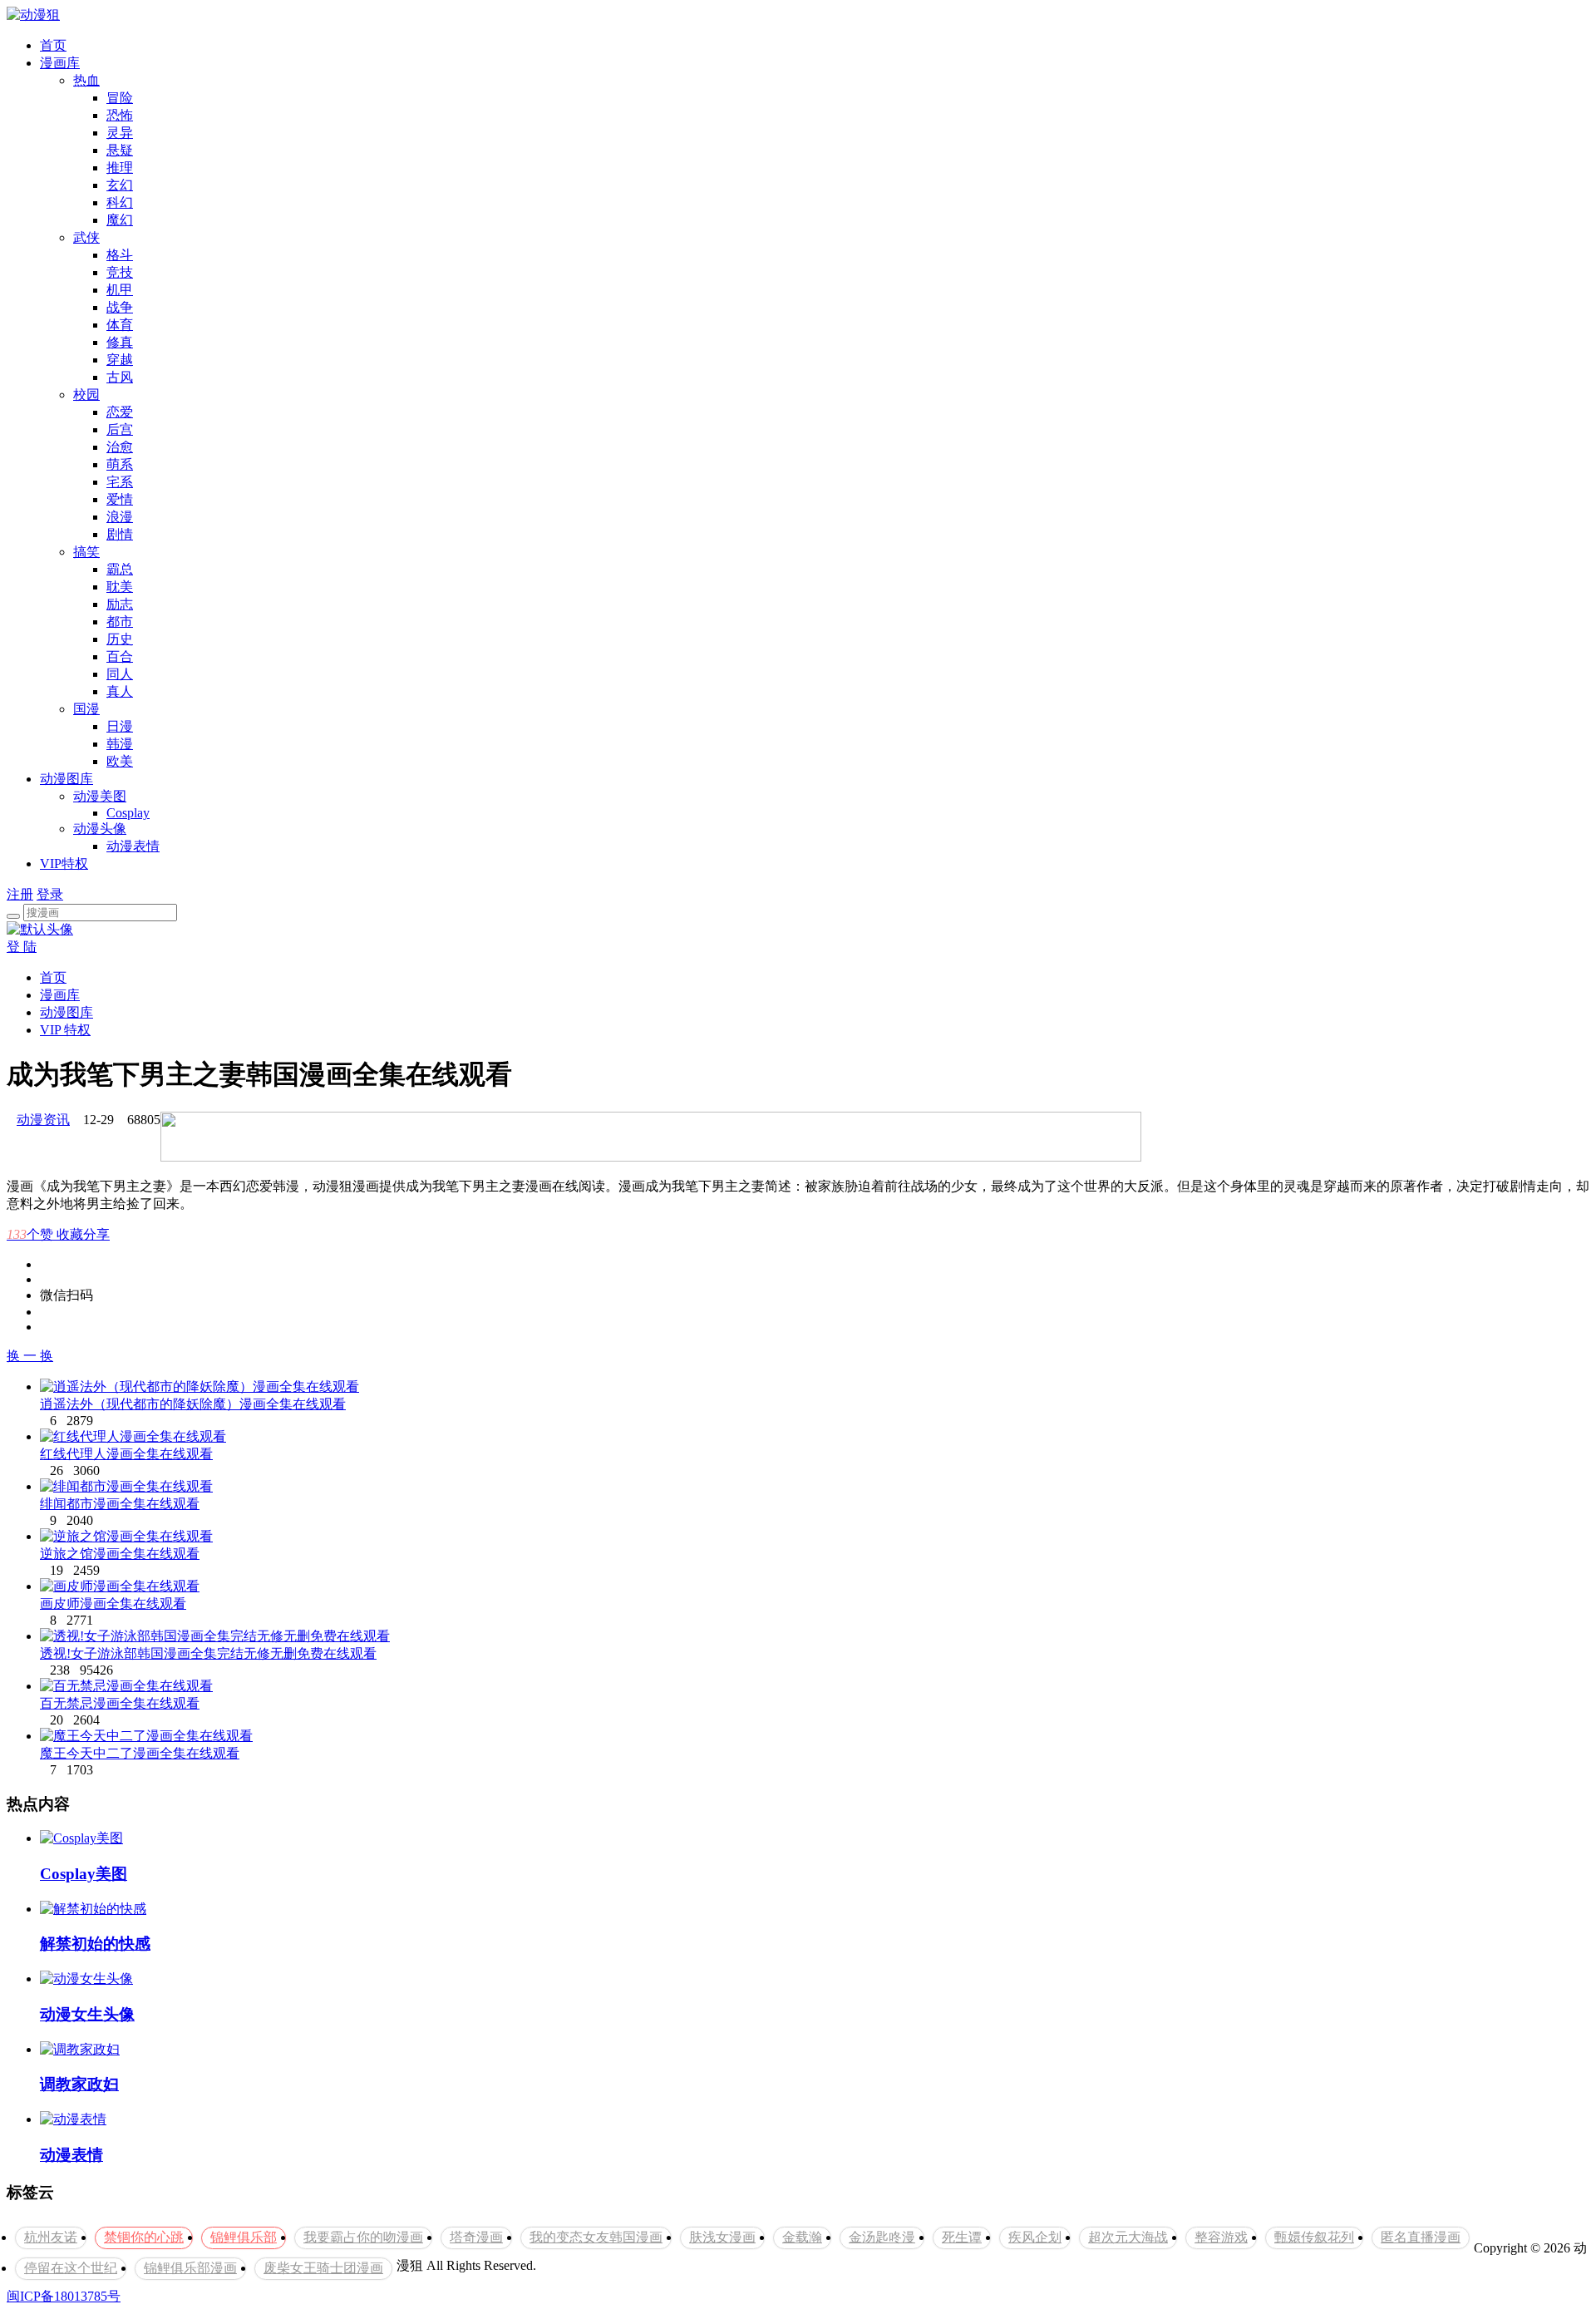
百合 (120, 656)
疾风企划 (1035, 2237)
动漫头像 (100, 829)
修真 (120, 342)
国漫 (86, 709)
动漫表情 (133, 846)
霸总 (120, 569)
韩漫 (120, 744)
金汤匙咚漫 (882, 2237)
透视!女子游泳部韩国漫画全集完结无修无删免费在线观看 (208, 1653)
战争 (120, 307)
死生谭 (962, 2237)
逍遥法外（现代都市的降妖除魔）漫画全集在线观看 (193, 1404)
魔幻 (120, 220)
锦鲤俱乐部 (244, 2237)
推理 (120, 168)
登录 (50, 894)
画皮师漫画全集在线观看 (113, 1604)
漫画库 (60, 63)
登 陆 (22, 947)
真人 (120, 691)
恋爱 (120, 412)
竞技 (120, 272)
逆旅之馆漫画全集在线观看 (120, 1554)
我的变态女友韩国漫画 (596, 2237)
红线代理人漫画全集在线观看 (126, 1454)
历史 (120, 639)
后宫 (120, 429)
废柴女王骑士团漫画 (323, 2268)
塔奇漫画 (476, 2237)
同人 (120, 674)
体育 (120, 325)
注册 (20, 894)
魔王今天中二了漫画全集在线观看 (140, 1753)
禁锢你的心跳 (144, 2237)
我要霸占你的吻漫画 (363, 2237)
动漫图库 (66, 779)
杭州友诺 (51, 2237)
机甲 (120, 290)
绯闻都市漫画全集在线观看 (120, 1504)
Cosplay (128, 813)
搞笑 (86, 552)
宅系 (120, 482)
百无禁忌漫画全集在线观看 (120, 1703)
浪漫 (120, 517)
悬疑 (120, 150)
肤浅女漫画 (722, 2237)
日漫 (120, 726)
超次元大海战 (1128, 2237)
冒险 (120, 98)
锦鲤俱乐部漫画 (190, 2268)
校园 (86, 395)
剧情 (120, 534)
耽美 (120, 587)
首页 (53, 45)
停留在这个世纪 (71, 2268)
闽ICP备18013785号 (64, 2296)
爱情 (120, 499)
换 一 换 (30, 1356)
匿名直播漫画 (1421, 2237)
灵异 (120, 133)
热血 (86, 80)
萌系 (120, 464)
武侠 (86, 237)
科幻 (120, 202)
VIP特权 (64, 863)
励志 (120, 604)
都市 (120, 622)
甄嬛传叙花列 (1314, 2237)
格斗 (120, 255)
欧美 (120, 761)
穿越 (120, 360)
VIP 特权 (65, 1030)
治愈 (120, 447)
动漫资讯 (43, 1120)
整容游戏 (1221, 2237)
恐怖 (120, 115)
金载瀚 (802, 2237)
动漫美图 (100, 796)
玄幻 (120, 185)
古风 (120, 377)
